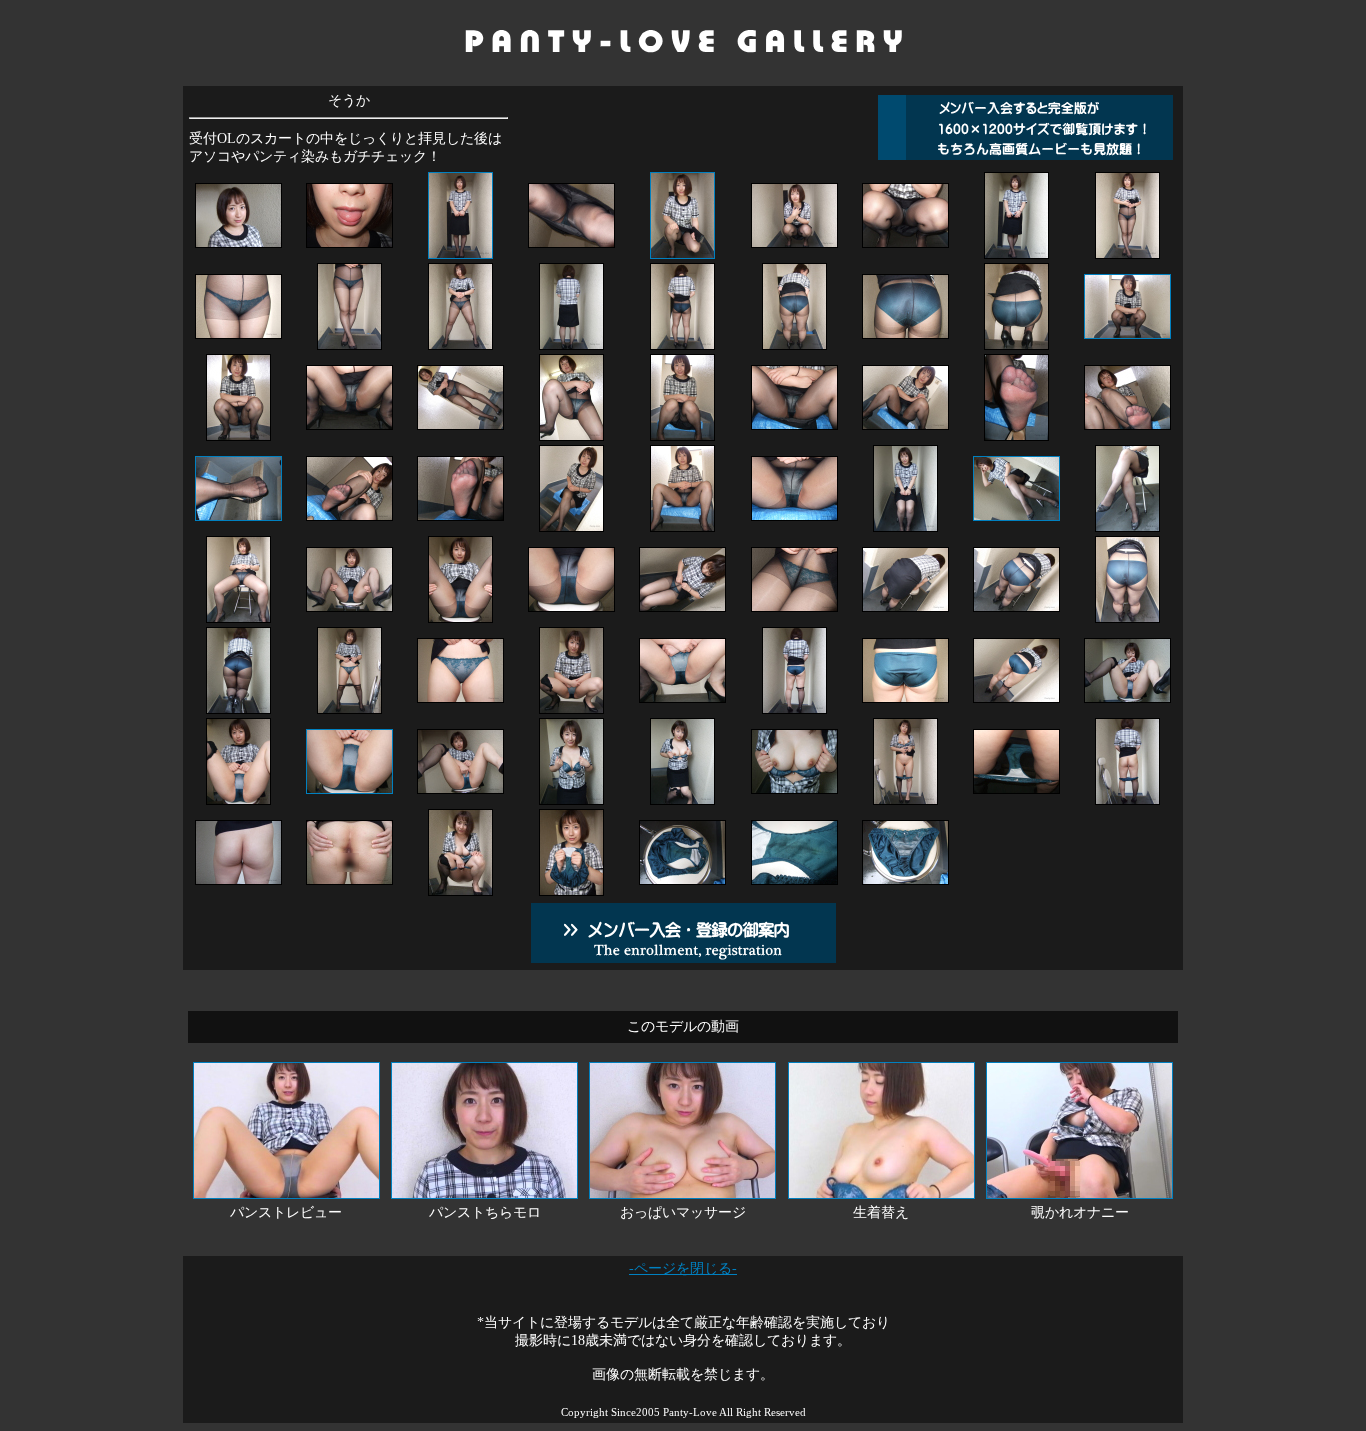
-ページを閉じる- (683, 1268)
